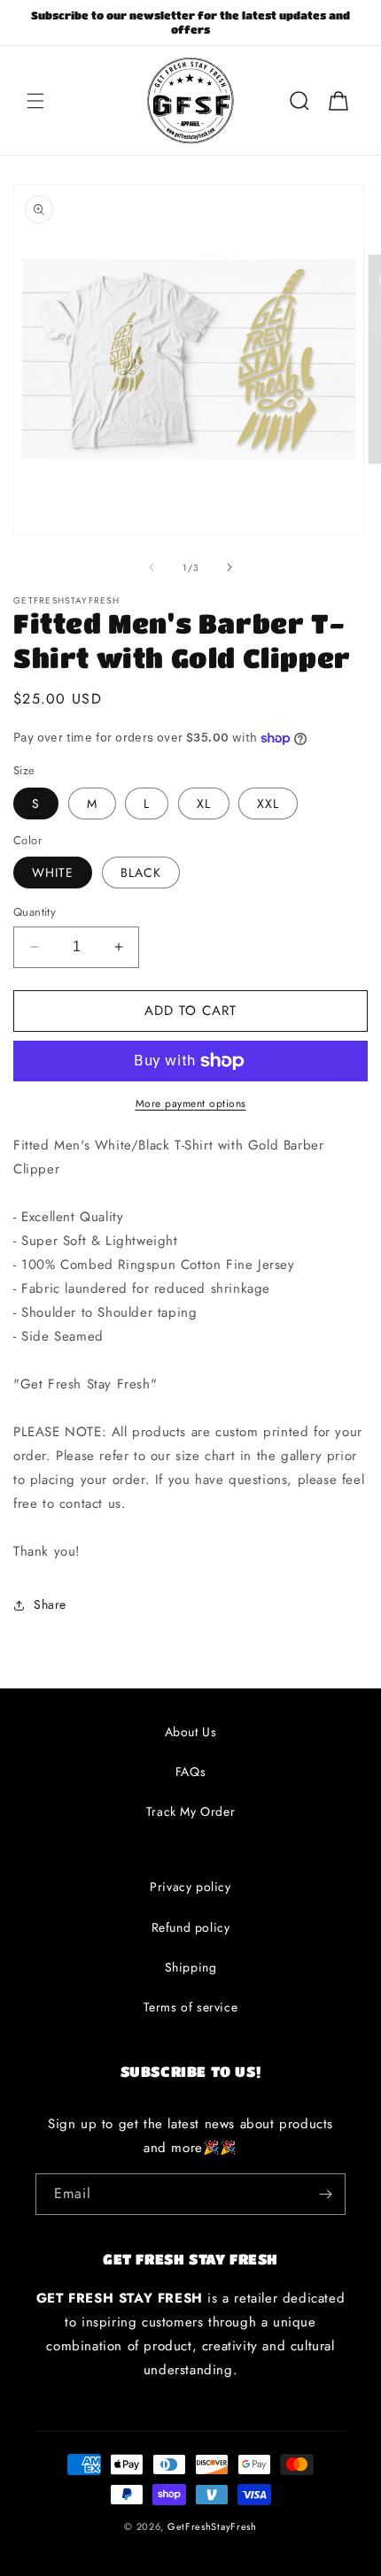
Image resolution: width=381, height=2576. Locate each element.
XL (204, 804)
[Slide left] (152, 567)
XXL (268, 804)
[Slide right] (229, 567)
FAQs (190, 1772)
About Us (191, 1732)
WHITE (53, 873)
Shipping (191, 1967)
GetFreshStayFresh (212, 2526)
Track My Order (190, 1811)
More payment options (191, 1103)
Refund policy (191, 1927)
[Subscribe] (325, 2194)
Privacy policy (190, 1887)
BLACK (141, 873)
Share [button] (50, 1604)
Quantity (35, 912)
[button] (35, 101)
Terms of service (191, 2007)
